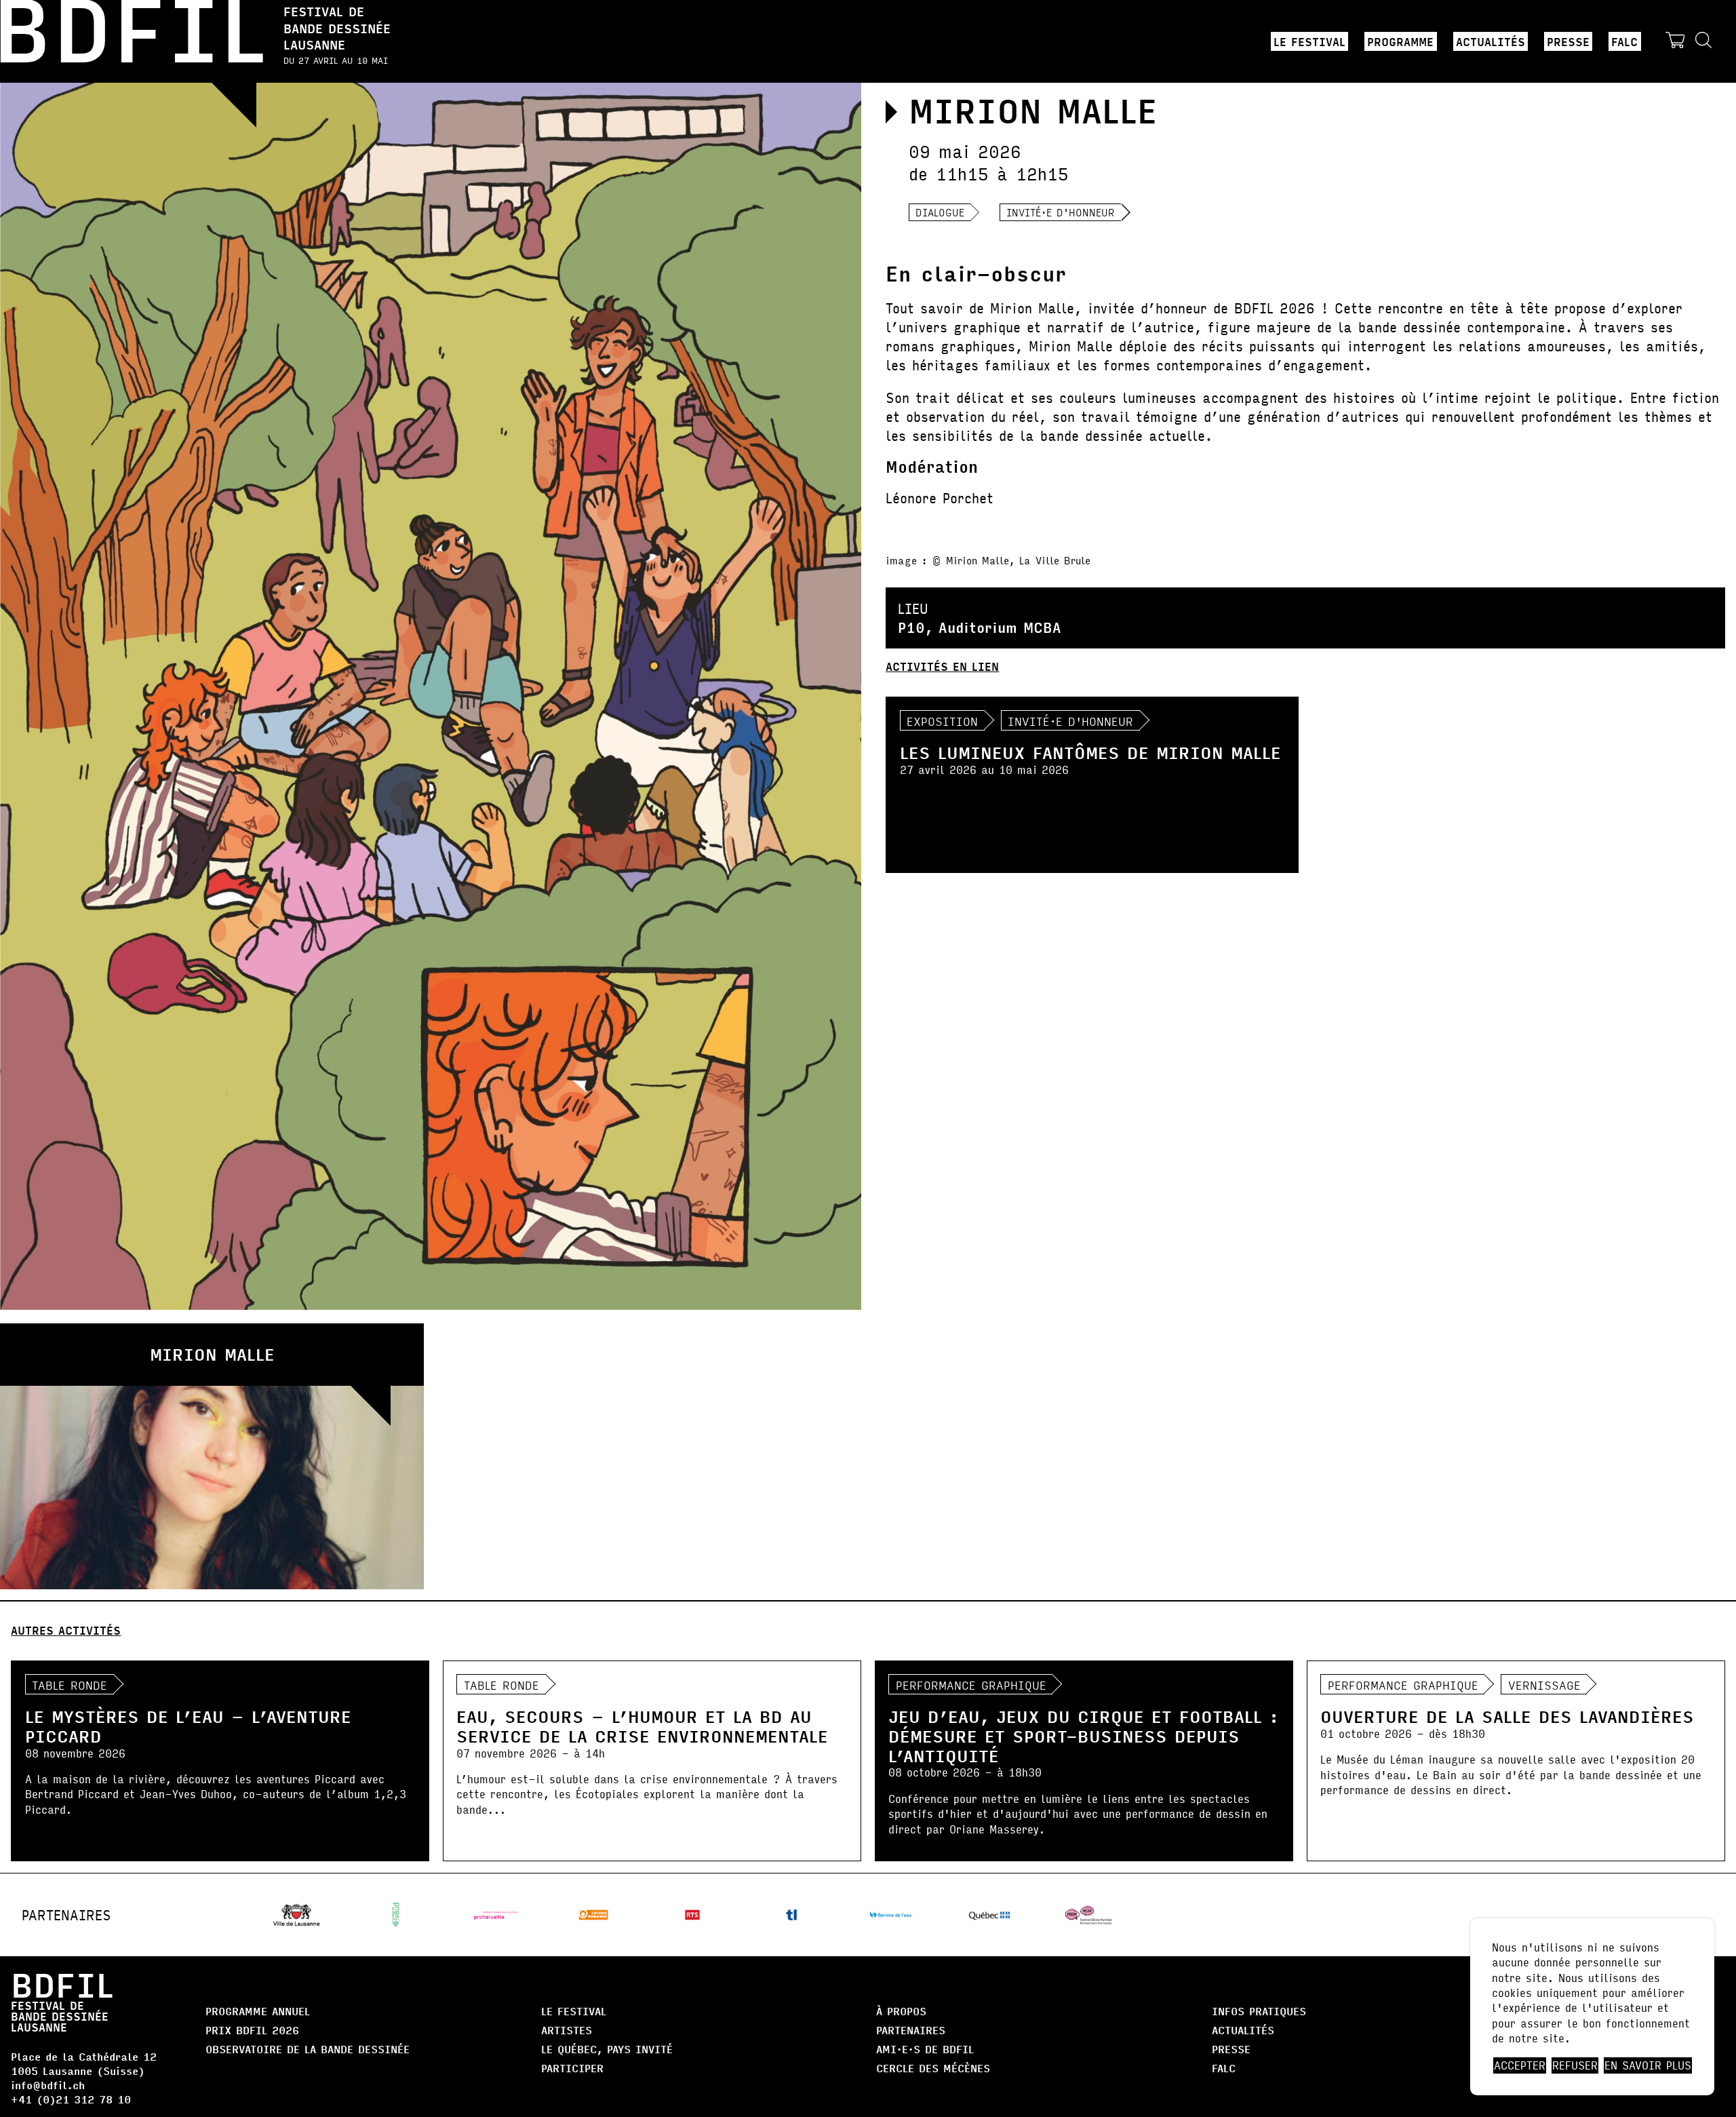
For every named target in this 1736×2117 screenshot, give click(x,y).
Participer (572, 2068)
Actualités (1491, 41)
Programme (1400, 41)
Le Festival (1309, 41)
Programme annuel (258, 2011)
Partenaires (911, 2030)
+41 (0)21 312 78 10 (71, 2099)
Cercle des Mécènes (933, 2068)
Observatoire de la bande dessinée (308, 2049)
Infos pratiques (1259, 2011)
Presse (1568, 41)
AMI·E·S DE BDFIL (925, 2049)
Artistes (567, 2030)
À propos (901, 2011)
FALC (1624, 41)
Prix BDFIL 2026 (252, 2030)
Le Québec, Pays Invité (607, 2049)
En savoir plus (1648, 2065)
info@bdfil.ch (48, 2085)
